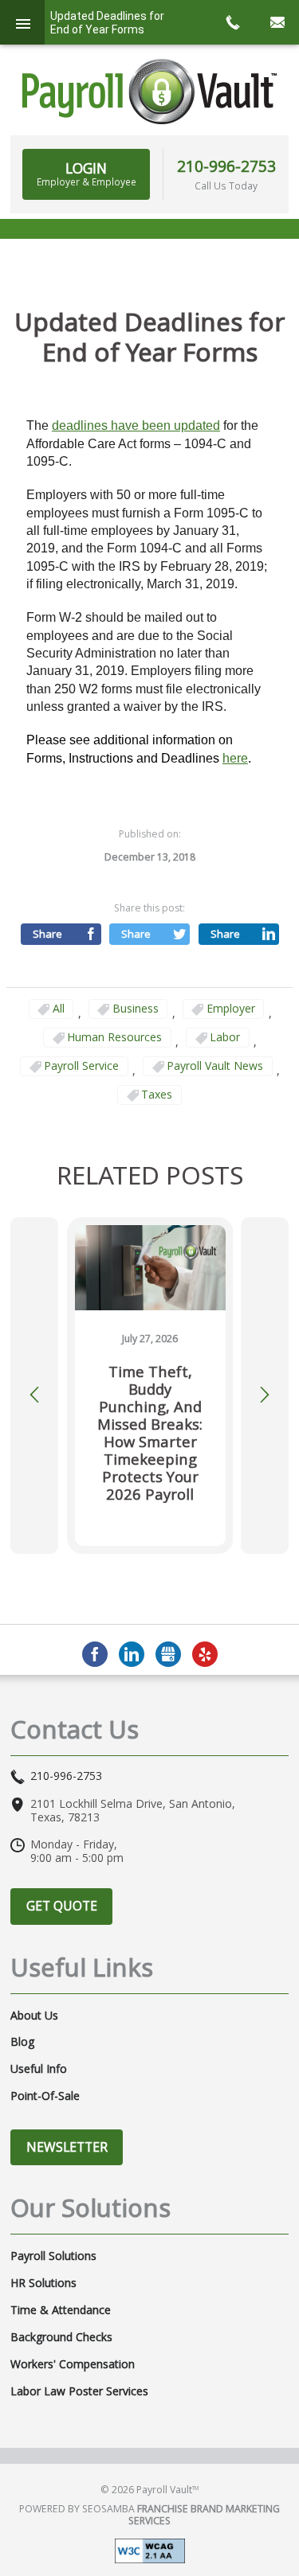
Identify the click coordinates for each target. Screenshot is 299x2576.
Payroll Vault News (215, 1066)
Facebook (95, 1654)
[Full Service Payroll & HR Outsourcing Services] (150, 92)
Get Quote (62, 1906)
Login (87, 174)
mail (277, 22)
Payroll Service (81, 1066)
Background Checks (61, 2337)
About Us (34, 2016)
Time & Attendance (61, 2310)
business (136, 1008)
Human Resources (114, 1037)
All (59, 1008)
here (235, 758)
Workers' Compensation (73, 2364)
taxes (157, 1094)
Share (47, 934)
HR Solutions (43, 2283)
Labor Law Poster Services (79, 2391)
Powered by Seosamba (149, 2515)
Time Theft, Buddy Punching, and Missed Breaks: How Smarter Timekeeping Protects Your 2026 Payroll (150, 1433)
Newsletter (67, 2147)
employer (231, 1008)
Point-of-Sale (45, 2096)
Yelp (205, 1654)
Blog (22, 2042)
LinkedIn (132, 1654)
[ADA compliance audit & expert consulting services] (150, 2549)
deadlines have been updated (136, 425)
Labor (225, 1037)
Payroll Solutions (53, 2256)
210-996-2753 (226, 166)
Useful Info (39, 2069)
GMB (168, 1654)
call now (232, 22)
